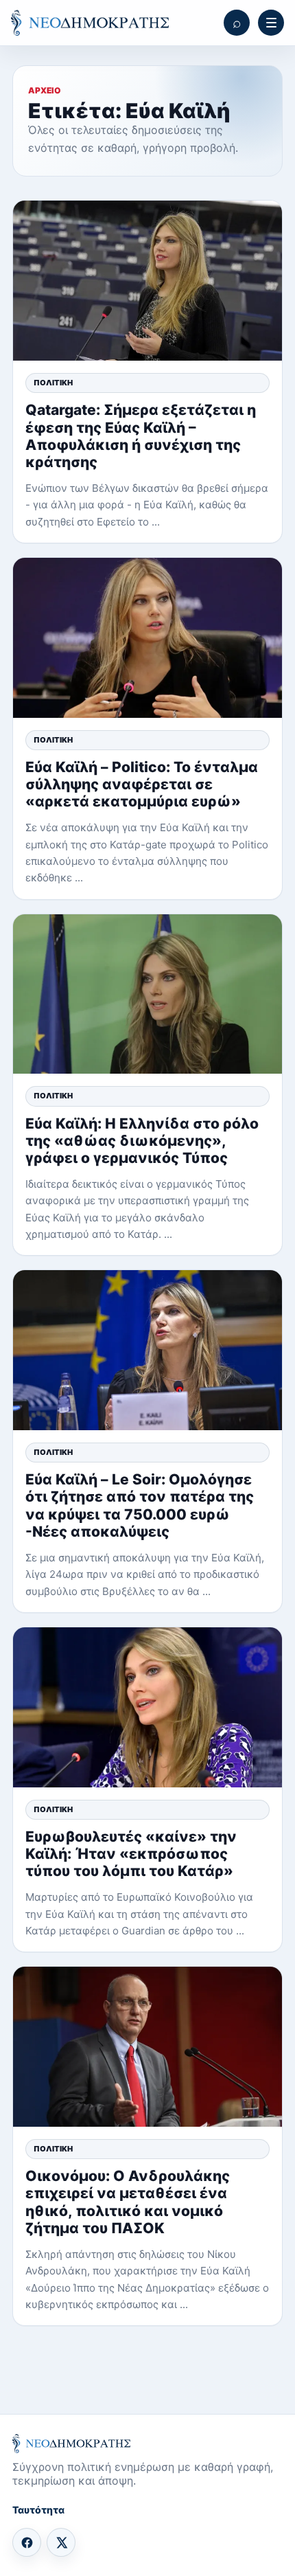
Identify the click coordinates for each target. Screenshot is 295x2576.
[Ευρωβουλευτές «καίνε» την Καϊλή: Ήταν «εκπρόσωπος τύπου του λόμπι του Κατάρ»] (147, 1707)
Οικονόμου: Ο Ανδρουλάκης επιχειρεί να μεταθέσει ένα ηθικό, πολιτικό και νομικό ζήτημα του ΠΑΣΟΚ (128, 2202)
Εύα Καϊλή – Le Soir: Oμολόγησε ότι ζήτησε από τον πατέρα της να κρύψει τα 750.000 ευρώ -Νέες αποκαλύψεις (140, 1505)
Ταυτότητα (38, 2510)
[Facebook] (27, 2542)
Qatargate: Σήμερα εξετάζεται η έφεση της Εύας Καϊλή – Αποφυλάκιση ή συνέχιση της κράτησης (141, 436)
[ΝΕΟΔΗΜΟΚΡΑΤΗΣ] (90, 23)
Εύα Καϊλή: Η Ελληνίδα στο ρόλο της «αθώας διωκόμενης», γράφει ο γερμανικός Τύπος (142, 1141)
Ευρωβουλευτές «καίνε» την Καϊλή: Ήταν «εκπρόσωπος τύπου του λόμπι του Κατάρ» (131, 1854)
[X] (61, 2542)
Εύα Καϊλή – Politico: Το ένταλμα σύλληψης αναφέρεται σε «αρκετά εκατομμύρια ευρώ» (142, 784)
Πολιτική (53, 383)
